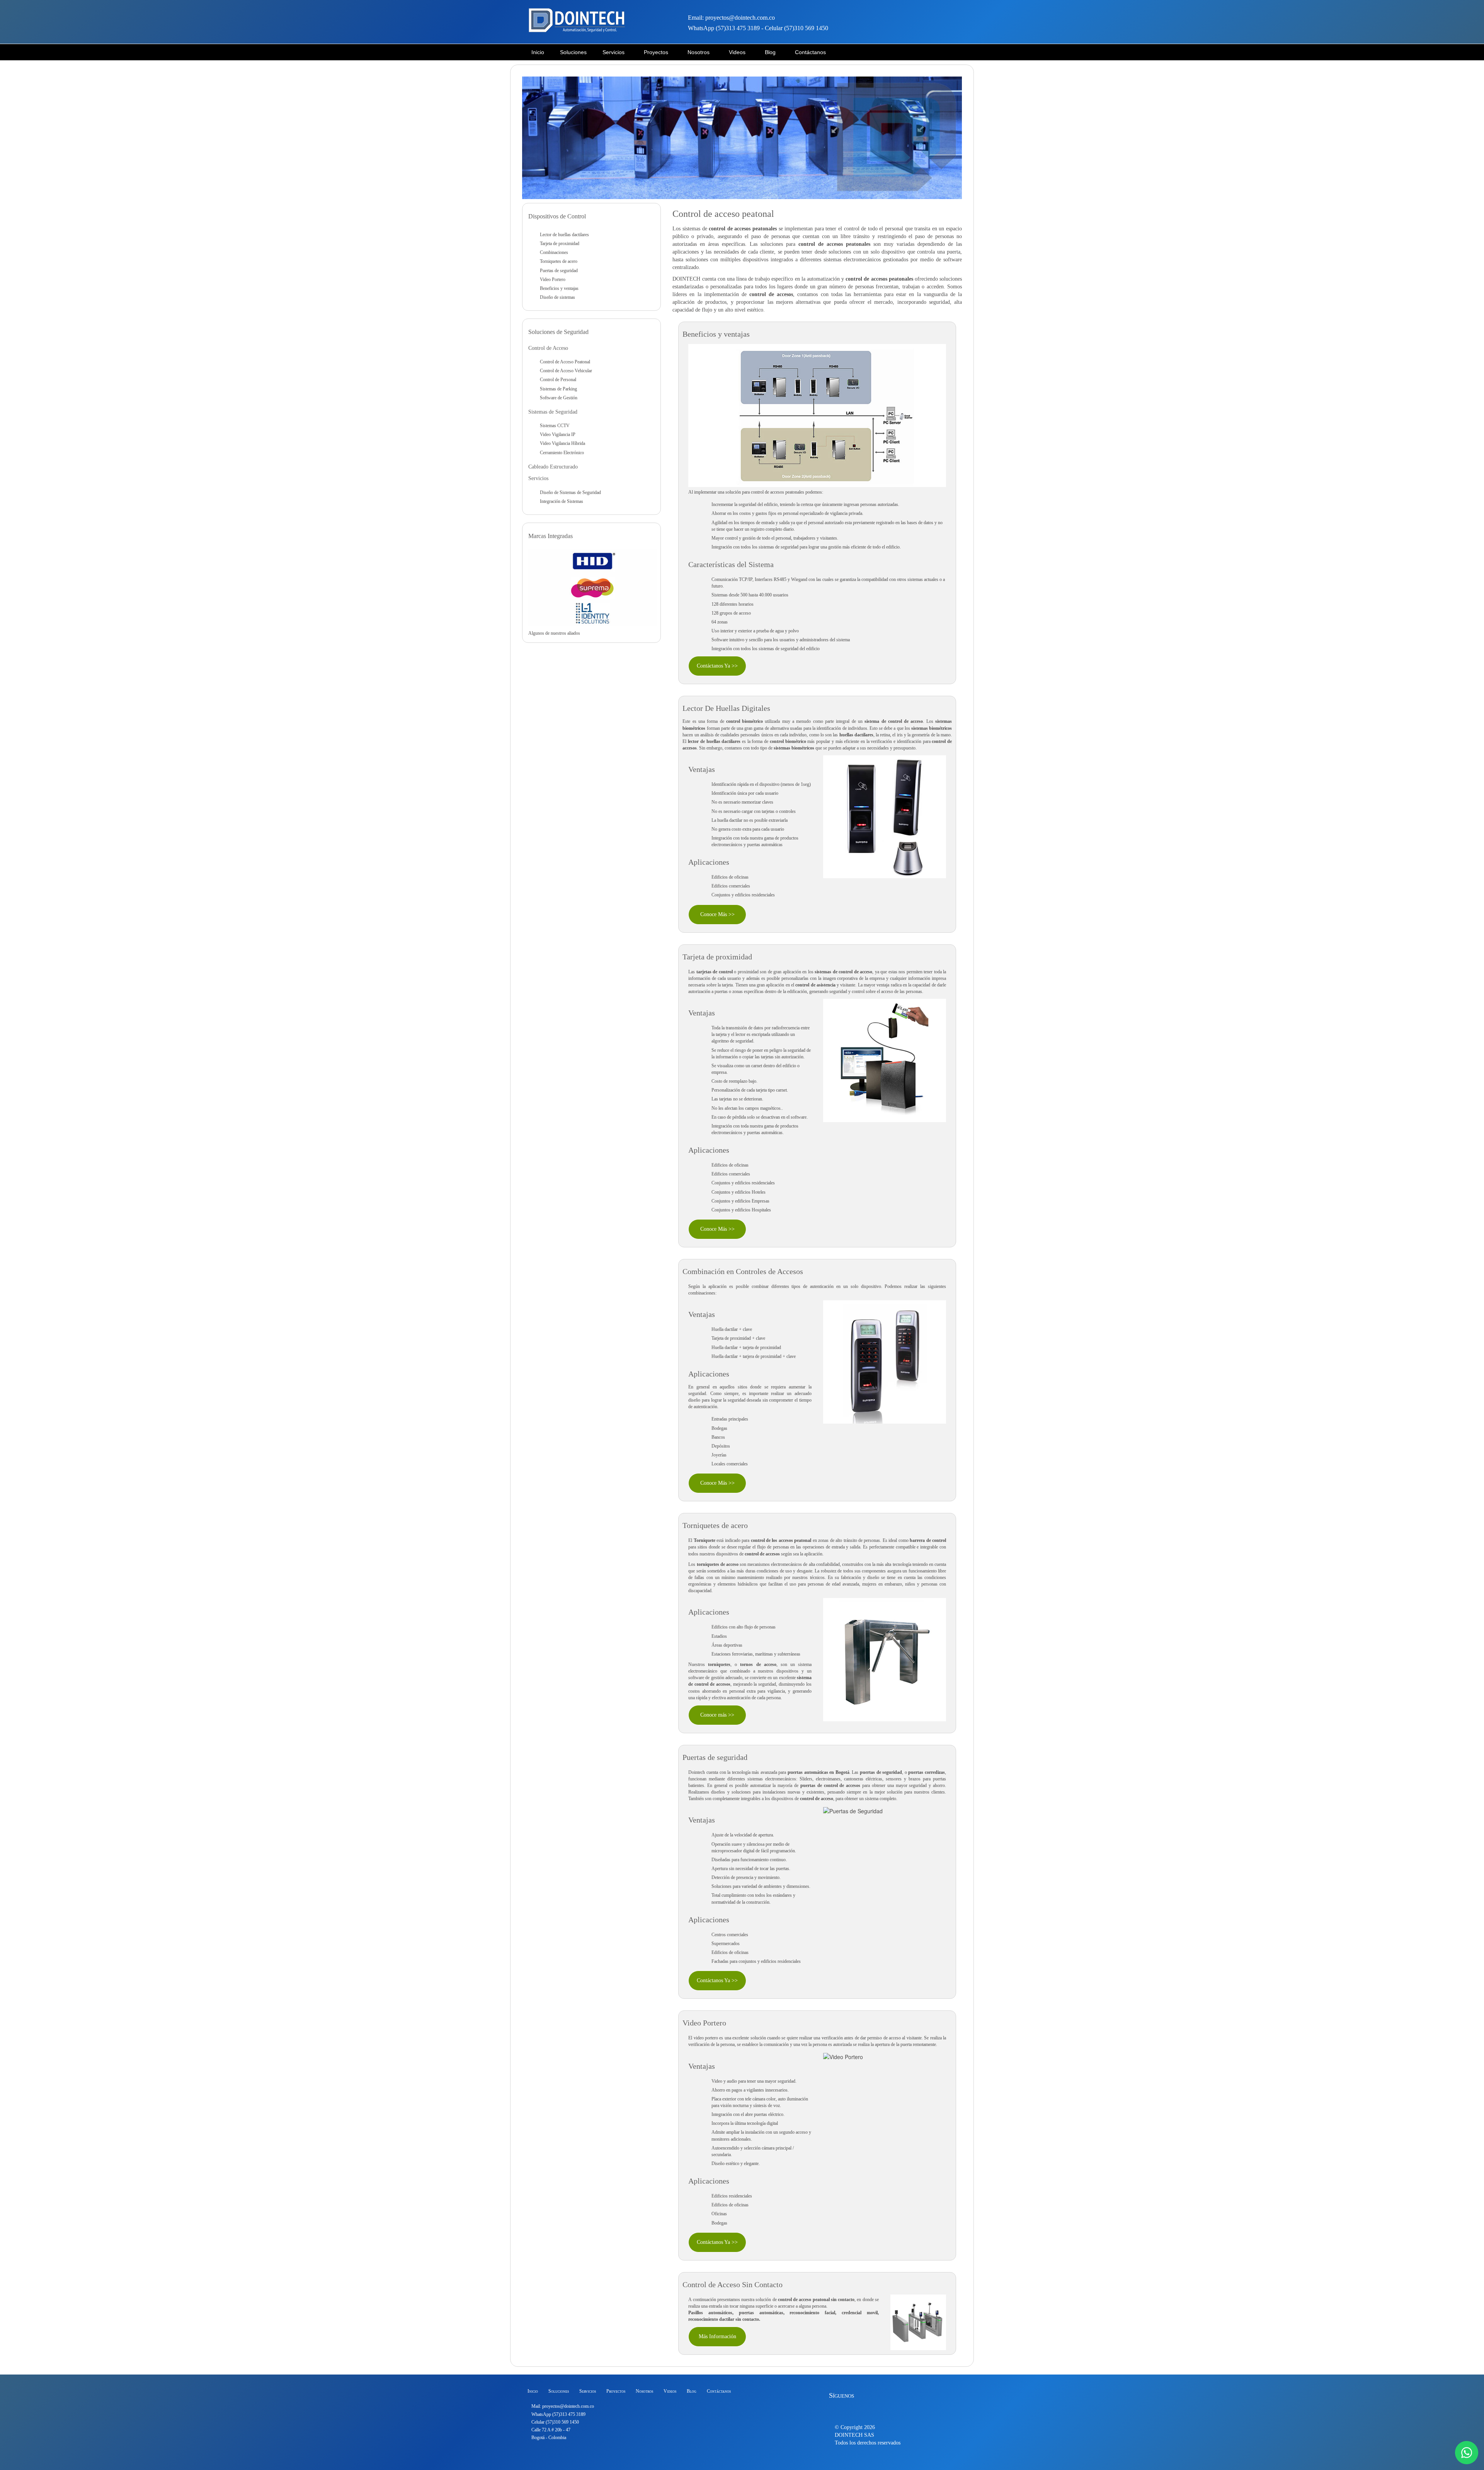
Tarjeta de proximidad (560, 244)
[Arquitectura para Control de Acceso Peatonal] (817, 415)
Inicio (533, 2391)
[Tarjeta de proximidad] (885, 1060)
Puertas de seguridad (559, 271)
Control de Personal (558, 380)
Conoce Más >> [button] (717, 914)
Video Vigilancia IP (558, 434)
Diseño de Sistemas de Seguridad (570, 492)
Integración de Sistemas (562, 501)
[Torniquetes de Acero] (885, 1659)
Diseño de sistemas (557, 297)
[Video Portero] (843, 2056)
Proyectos (616, 2391)
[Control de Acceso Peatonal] (742, 137)
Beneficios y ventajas (559, 288)
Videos (670, 2391)
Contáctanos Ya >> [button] (717, 666)
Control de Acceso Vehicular (566, 371)
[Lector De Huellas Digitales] (885, 816)
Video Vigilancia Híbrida (562, 443)
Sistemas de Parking (558, 389)
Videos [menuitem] (737, 52)
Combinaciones (554, 252)
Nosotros (644, 2391)
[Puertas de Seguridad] (853, 1810)
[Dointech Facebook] (841, 2409)
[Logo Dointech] (577, 21)
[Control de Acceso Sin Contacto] (918, 2321)
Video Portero (553, 279)
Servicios (588, 2391)
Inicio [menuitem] (538, 52)
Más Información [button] (717, 2336)
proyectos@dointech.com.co (568, 2406)
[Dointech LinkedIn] (868, 2409)
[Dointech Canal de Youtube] (881, 2409)
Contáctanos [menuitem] (810, 52)
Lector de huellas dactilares (564, 235)
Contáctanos (719, 2391)
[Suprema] (592, 587)
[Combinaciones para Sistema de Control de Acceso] (885, 1361)
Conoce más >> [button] (717, 1715)
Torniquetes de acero (715, 1525)
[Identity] (592, 613)
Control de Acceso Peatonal (565, 362)
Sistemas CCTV (555, 426)
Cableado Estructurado (553, 467)
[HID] (592, 561)
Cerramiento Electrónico (562, 453)
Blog (692, 2391)
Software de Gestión (559, 398)
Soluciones (573, 52)
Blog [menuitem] (770, 52)
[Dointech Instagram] (854, 2409)
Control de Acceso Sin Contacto (733, 2284)
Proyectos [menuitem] (656, 52)
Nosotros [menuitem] (699, 52)
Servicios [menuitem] (614, 52)
